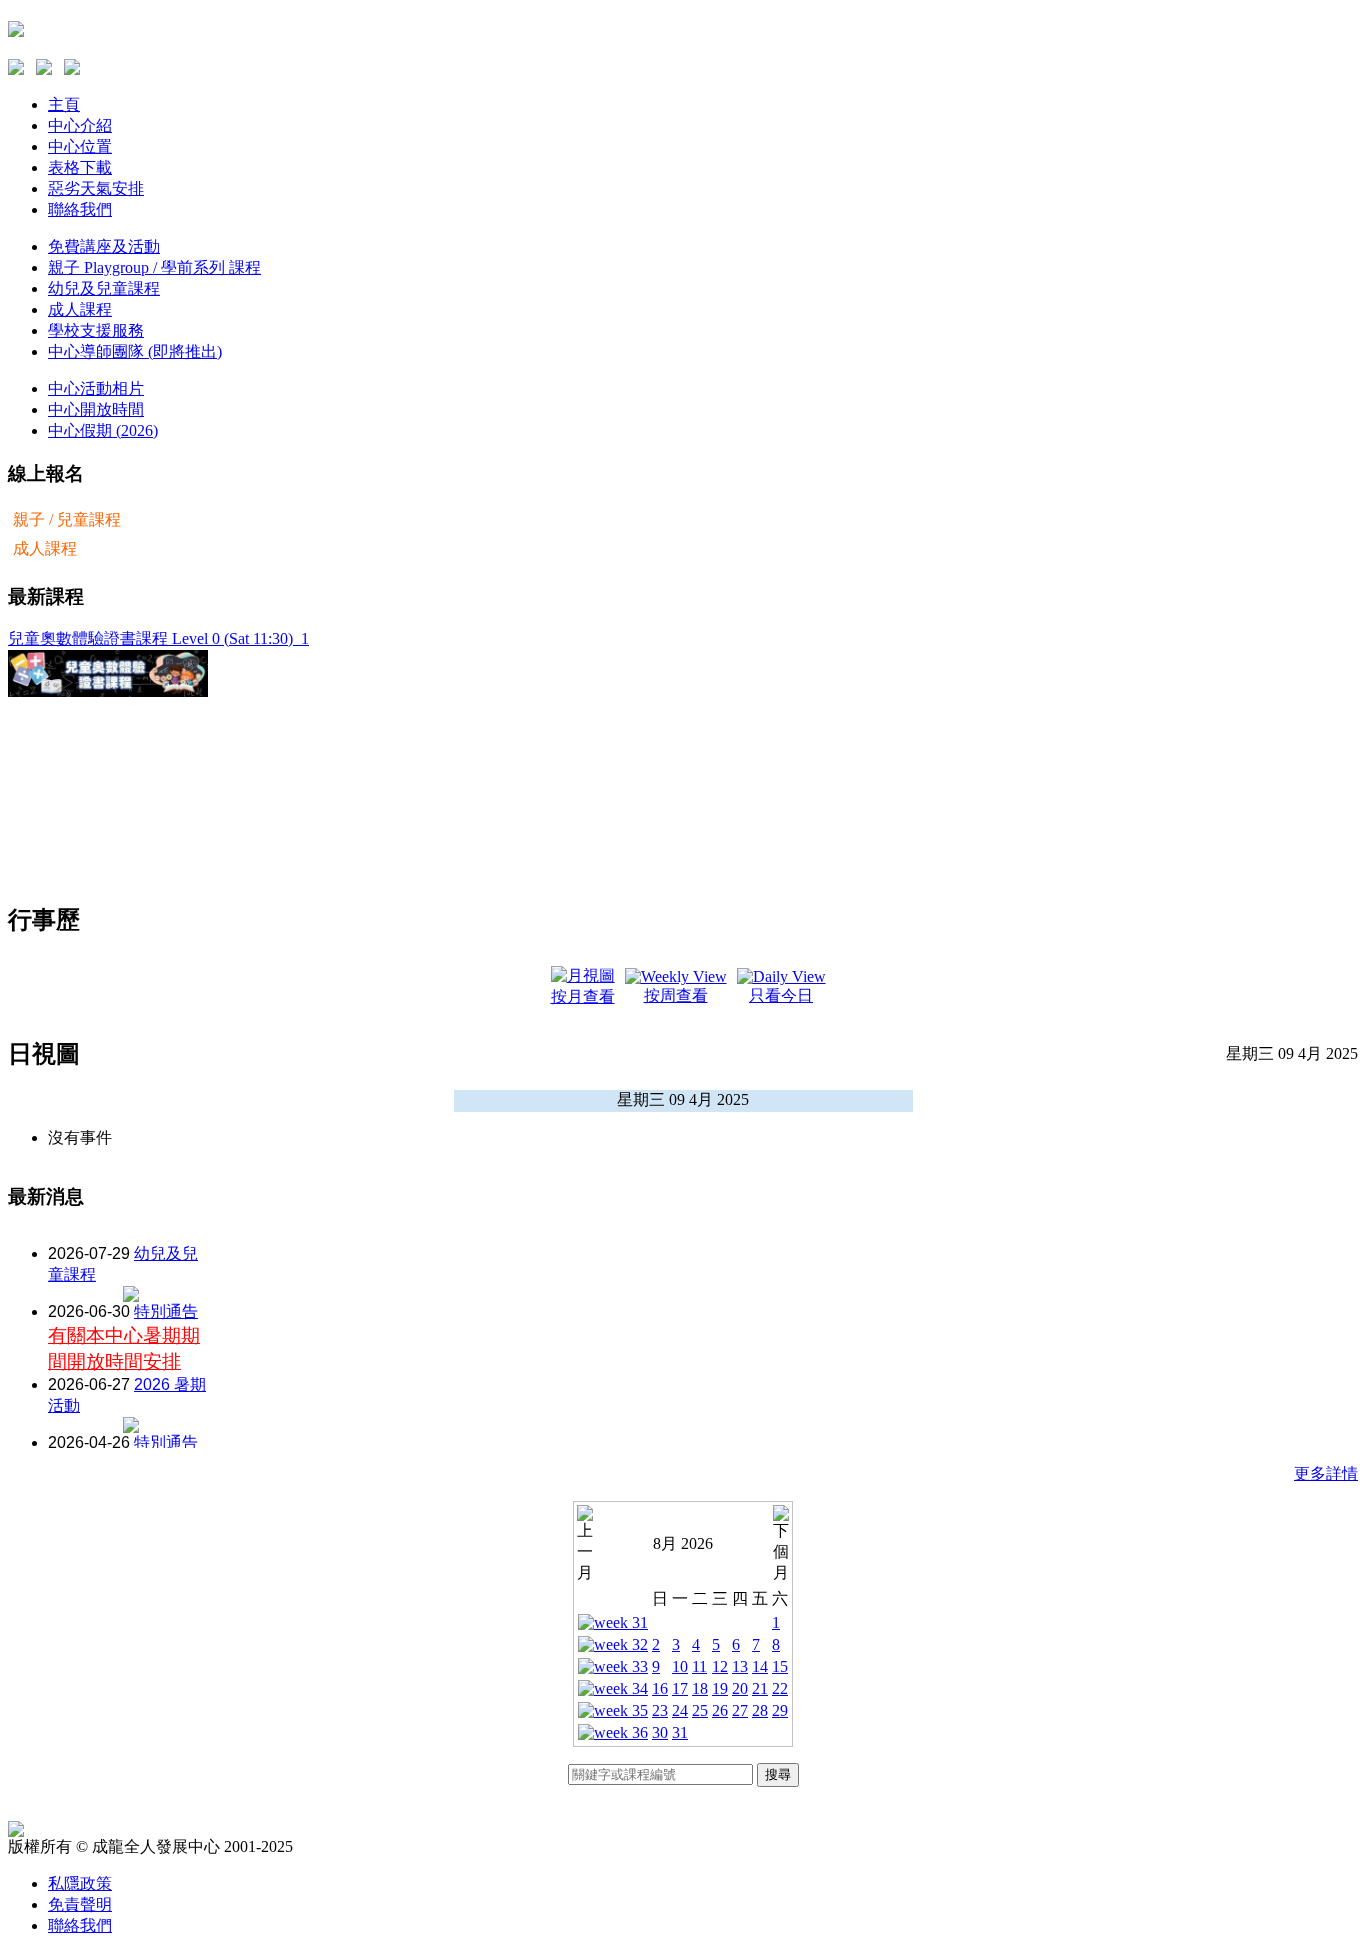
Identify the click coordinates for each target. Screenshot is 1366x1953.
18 (700, 1688)
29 (780, 1710)
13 (740, 1666)
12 (720, 1666)
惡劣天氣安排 (96, 188)
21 (760, 1688)
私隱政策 (80, 1883)
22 (780, 1688)
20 (740, 1688)
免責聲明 (80, 1904)
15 (780, 1666)
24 (680, 1710)
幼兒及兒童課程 (104, 288)
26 (720, 1710)
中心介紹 (80, 125)
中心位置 (80, 146)
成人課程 (80, 309)
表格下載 (80, 167)
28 (760, 1710)
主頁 (64, 104)
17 (680, 1688)
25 (700, 1710)
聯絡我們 (80, 209)
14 (760, 1666)
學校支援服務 (96, 330)
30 (660, 1732)
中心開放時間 (96, 409)
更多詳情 (1326, 1473)
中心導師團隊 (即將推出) (135, 351)
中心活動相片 (96, 388)
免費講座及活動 (104, 246)
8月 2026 (683, 1543)
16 (660, 1688)
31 (680, 1732)
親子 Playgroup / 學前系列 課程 (154, 267)
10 (680, 1666)
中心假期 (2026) (103, 430)
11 (699, 1666)
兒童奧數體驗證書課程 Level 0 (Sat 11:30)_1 (158, 638)
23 (660, 1710)
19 (720, 1688)
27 (740, 1710)
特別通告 (166, 1311)
